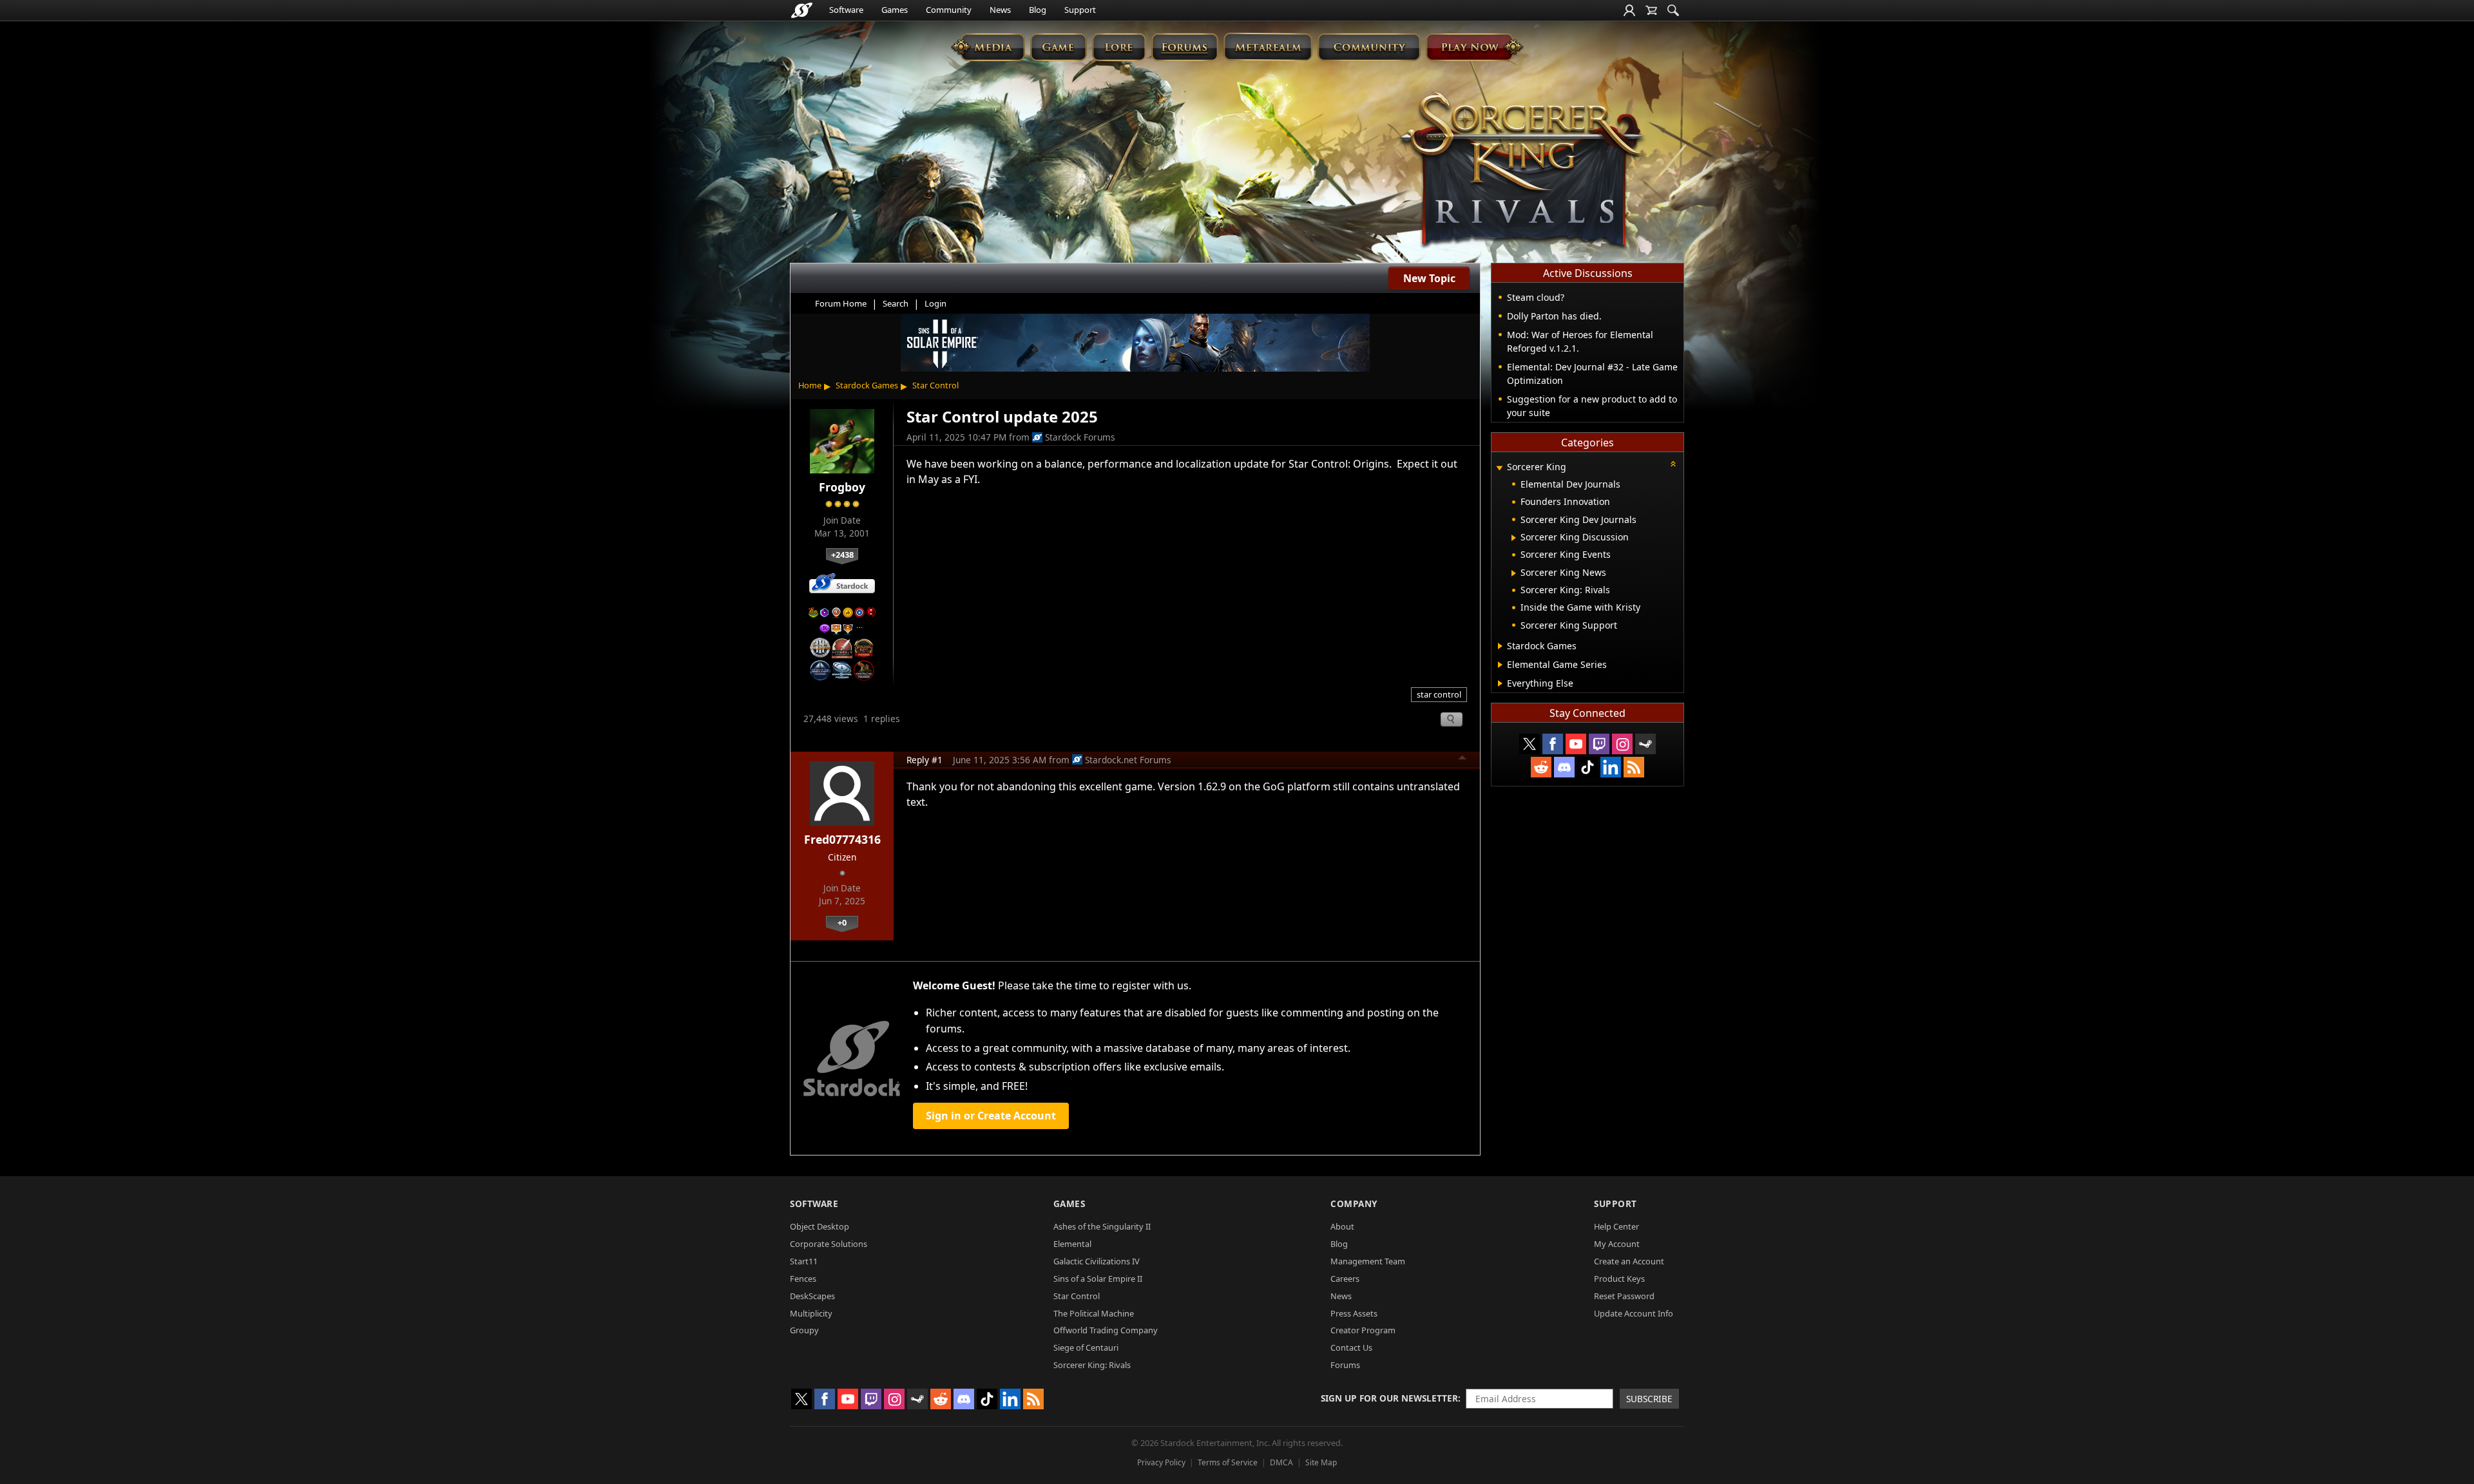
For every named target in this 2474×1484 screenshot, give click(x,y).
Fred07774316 (842, 839)
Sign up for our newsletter (1389, 1398)
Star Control (935, 385)
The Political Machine (1094, 1313)
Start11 (804, 1261)
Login (935, 303)
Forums (1345, 1365)
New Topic (1429, 278)
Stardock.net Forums (1128, 760)
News (1000, 10)
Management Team (1368, 1261)
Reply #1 (925, 760)
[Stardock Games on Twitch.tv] (1599, 744)
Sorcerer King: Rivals (1092, 1365)
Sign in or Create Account (991, 1116)
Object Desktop (820, 1226)
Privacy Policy (1161, 1462)
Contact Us (1351, 1347)
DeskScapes (812, 1296)
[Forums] (1184, 47)
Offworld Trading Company (1106, 1330)
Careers (1345, 1279)
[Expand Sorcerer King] (1499, 468)
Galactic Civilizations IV (1097, 1261)
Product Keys (1619, 1279)
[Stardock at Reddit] (1541, 767)
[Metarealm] (1268, 47)
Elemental (1072, 1244)
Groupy (804, 1330)
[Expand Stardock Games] (1500, 646)
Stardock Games (867, 385)
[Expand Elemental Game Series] (1500, 665)
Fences (803, 1279)
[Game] (1059, 47)
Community (949, 10)
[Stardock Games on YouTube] (1576, 744)
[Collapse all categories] (1673, 464)
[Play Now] (1474, 47)
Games (895, 10)
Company (1354, 1203)
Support (1080, 10)
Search (896, 303)
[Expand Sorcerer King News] (1514, 573)
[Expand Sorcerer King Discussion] (1514, 538)
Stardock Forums (1080, 437)
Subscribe (1649, 1399)
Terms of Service (1228, 1462)
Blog (1038, 10)
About (1342, 1226)
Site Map (1321, 1462)
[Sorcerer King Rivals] (1522, 171)
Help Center (1616, 1226)
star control (1439, 694)
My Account (1617, 1244)
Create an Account (1629, 1261)
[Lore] (1119, 47)
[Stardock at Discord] (1564, 767)
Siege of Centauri (1086, 1347)
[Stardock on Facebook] (1553, 744)
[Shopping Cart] (1651, 10)
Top (1462, 759)
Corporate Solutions (829, 1244)
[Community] (1369, 47)
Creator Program (1363, 1330)
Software (846, 10)
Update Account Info (1634, 1313)
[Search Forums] (1673, 10)
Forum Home (841, 303)
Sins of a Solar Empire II (1098, 1279)
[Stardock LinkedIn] (1611, 767)
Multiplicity (811, 1313)
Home (810, 385)
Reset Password (1624, 1296)
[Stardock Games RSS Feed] (1634, 767)
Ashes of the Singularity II (1102, 1226)
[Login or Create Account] (1629, 10)
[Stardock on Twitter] (1529, 744)
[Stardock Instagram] (1622, 744)
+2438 (842, 555)
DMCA (1281, 1462)
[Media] (988, 47)
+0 (842, 922)
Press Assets (1354, 1313)
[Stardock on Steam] (1645, 744)
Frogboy (842, 487)
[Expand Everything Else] (1500, 683)
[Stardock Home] (802, 10)
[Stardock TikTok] (1587, 767)
